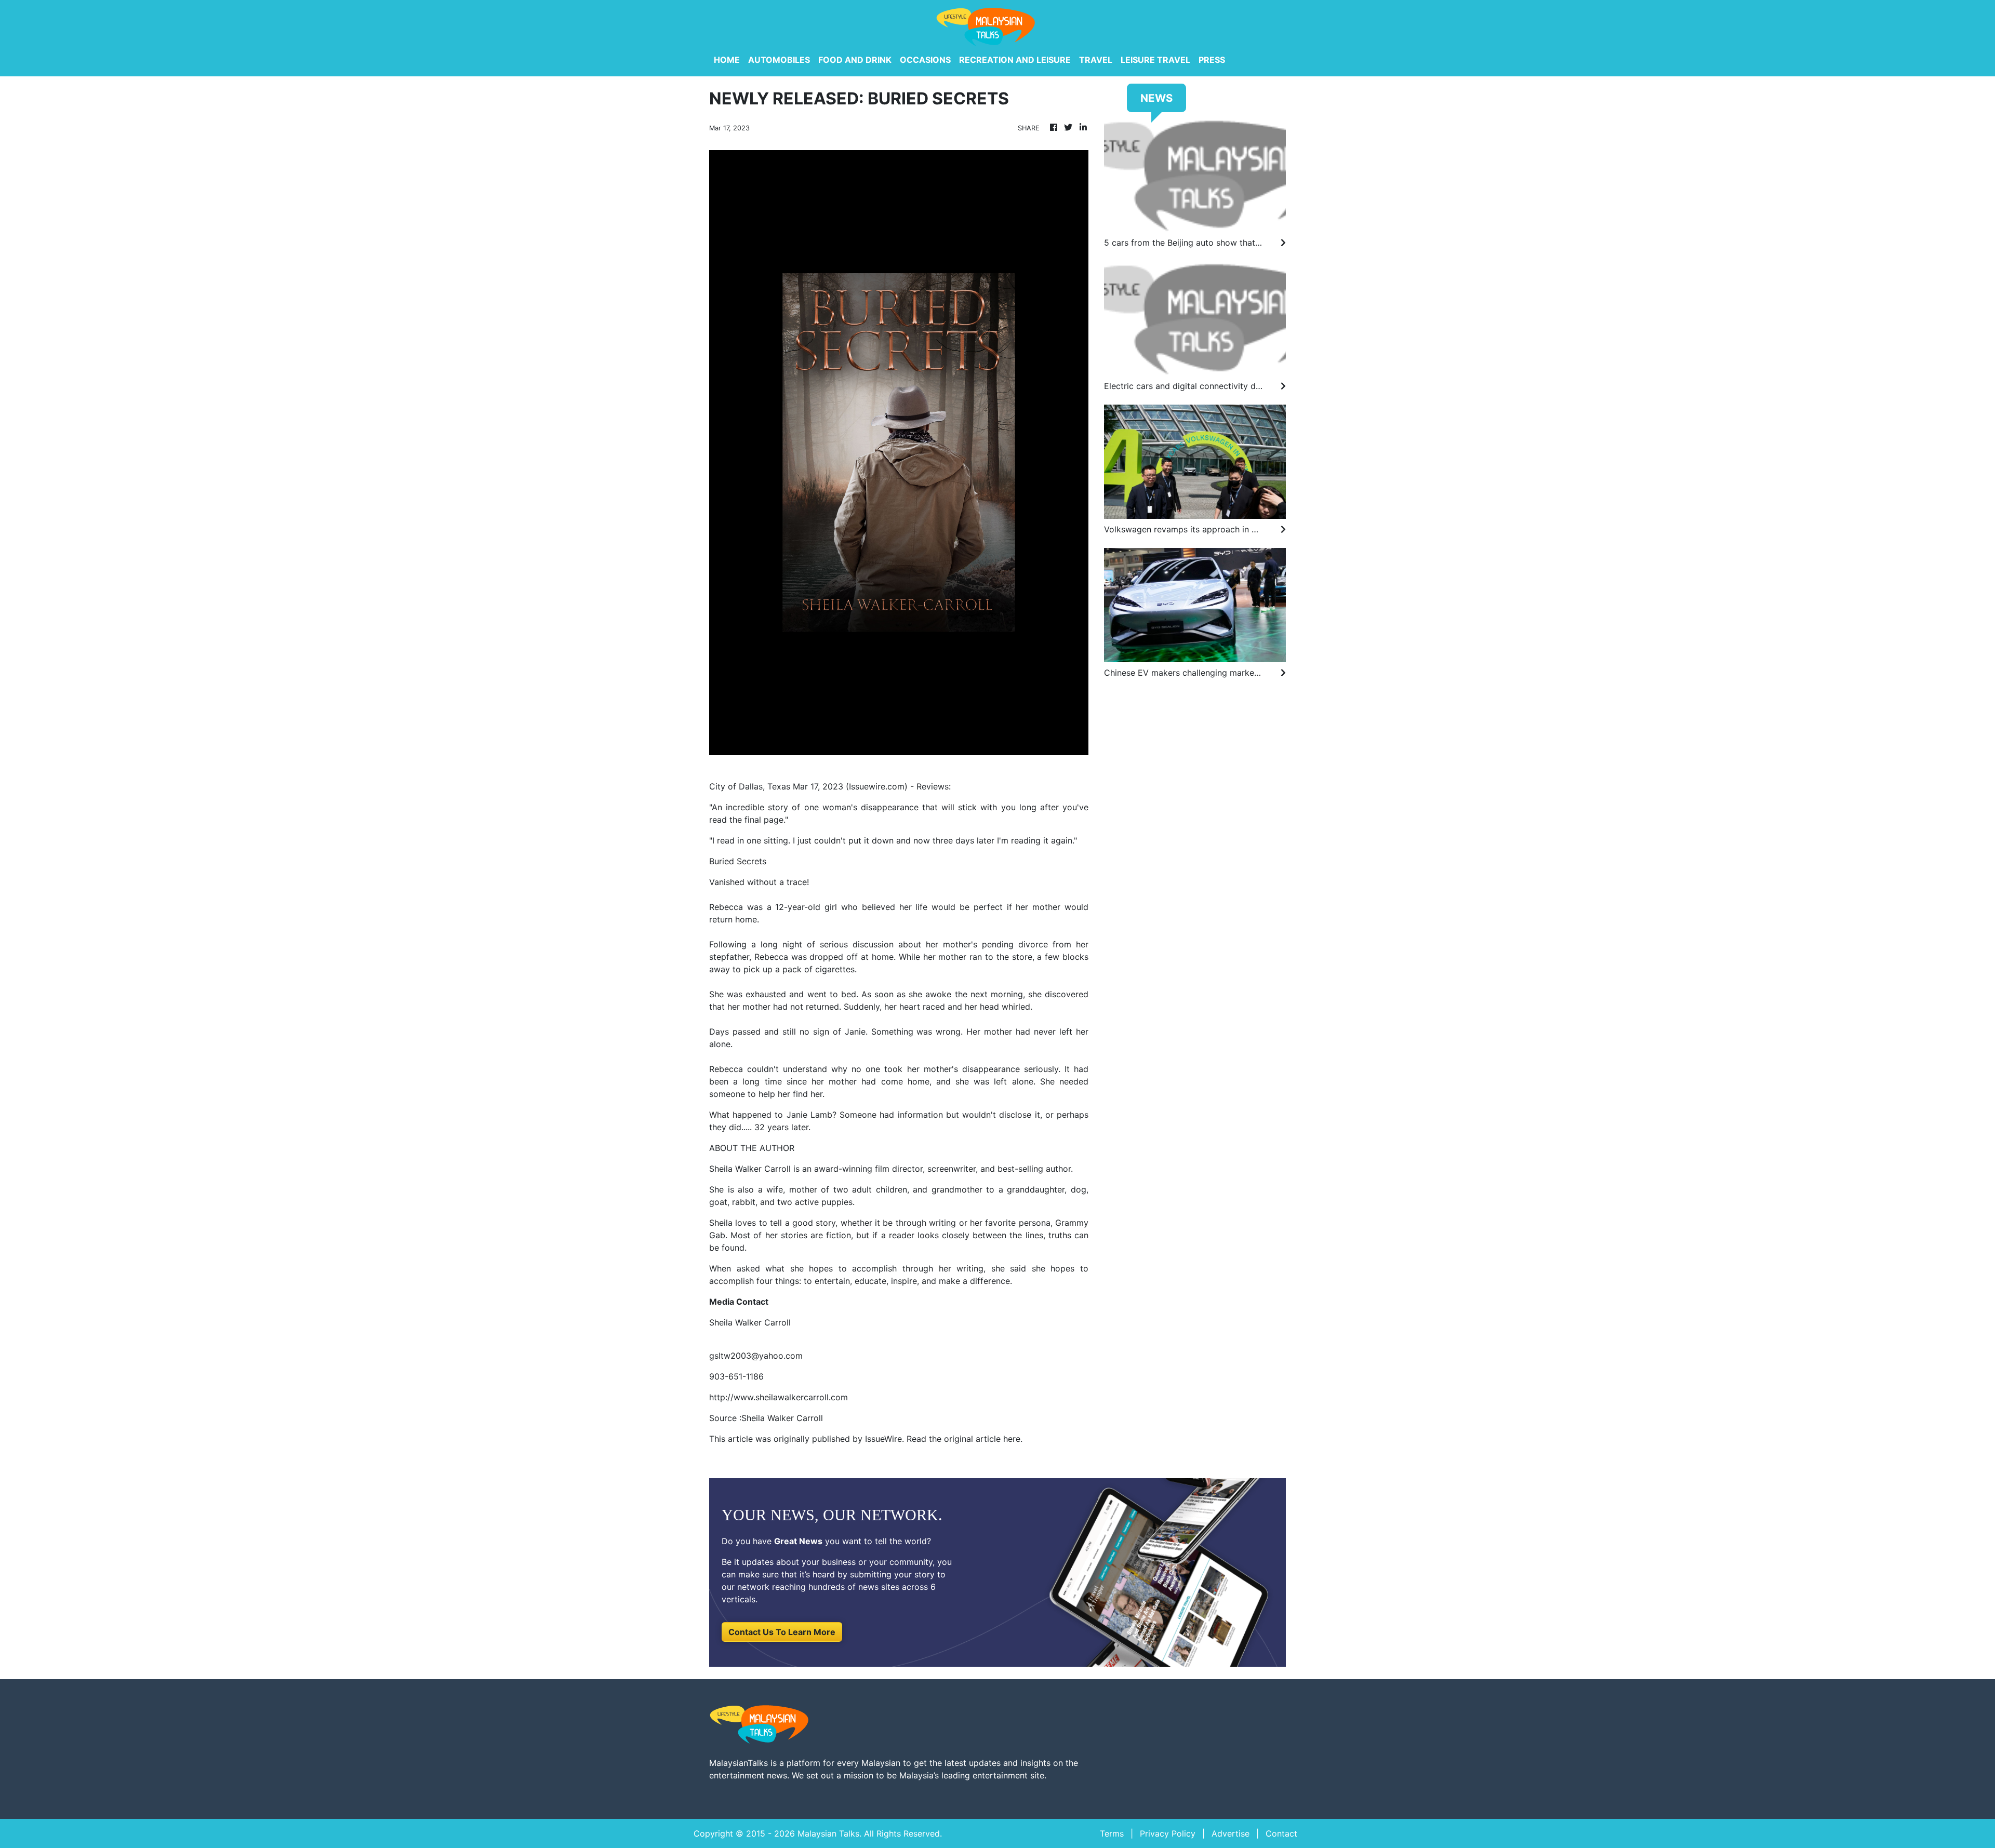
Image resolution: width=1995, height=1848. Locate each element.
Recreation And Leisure (1015, 60)
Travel (1096, 60)
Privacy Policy (1168, 1833)
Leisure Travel (1155, 60)
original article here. (983, 1439)
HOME (727, 60)
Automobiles (779, 60)
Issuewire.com (877, 786)
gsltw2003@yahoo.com (756, 1356)
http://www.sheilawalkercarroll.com (779, 1397)
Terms (1112, 1833)
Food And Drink (855, 60)
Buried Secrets (738, 861)
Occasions (925, 60)
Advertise (1231, 1833)
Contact (1281, 1833)
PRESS (1212, 60)
